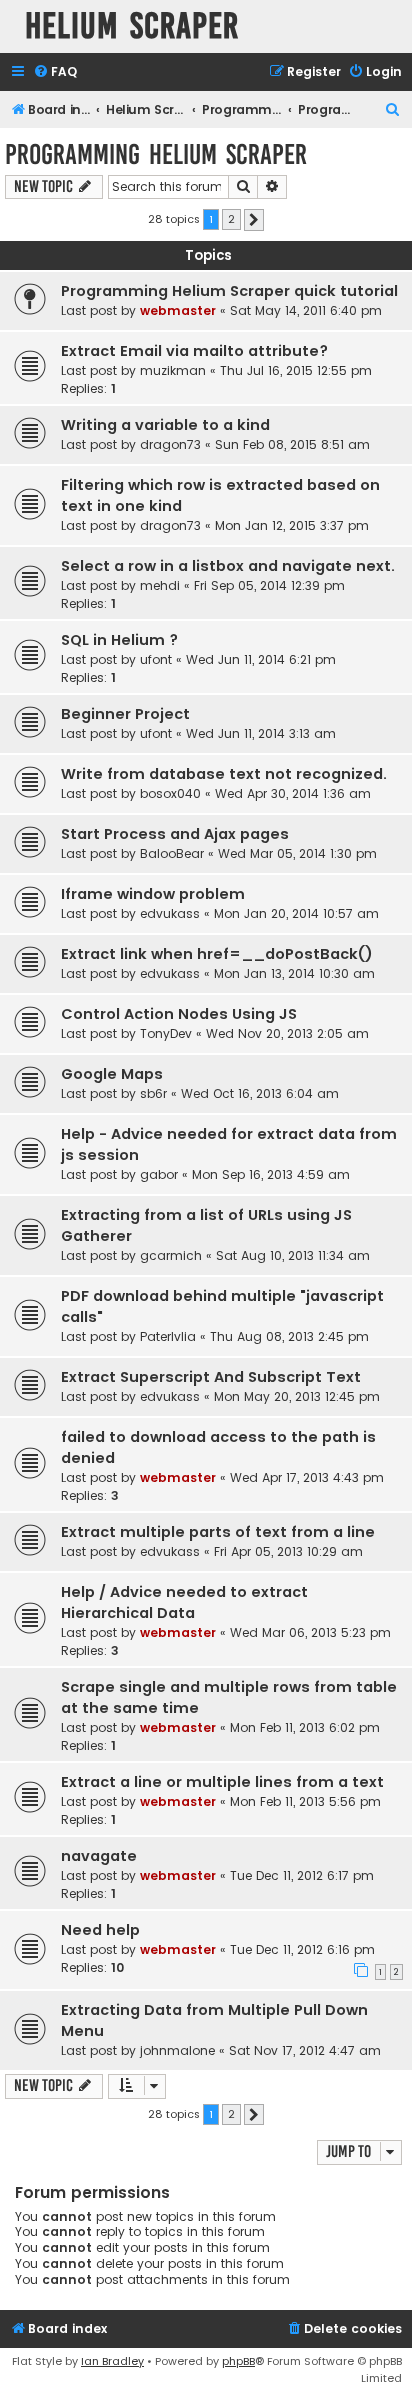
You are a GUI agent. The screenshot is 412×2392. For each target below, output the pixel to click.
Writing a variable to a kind (165, 425)
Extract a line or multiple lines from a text (222, 1782)
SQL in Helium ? (119, 640)
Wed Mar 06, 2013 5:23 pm (310, 1632)
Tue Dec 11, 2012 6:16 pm (302, 1949)
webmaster (178, 310)
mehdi (160, 585)
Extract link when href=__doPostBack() (217, 954)
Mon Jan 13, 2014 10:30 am (294, 973)
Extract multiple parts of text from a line (218, 1532)
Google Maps (112, 1074)
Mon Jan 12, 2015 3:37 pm (292, 525)
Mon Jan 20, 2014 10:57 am (296, 913)
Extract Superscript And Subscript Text (211, 1377)
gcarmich (171, 1255)
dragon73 (170, 444)
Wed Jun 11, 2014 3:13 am (261, 733)
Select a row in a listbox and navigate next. (228, 566)
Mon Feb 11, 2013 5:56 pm (305, 1801)
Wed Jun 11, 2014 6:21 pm (261, 659)
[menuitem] (55, 72)
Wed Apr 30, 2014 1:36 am (293, 793)
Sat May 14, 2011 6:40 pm (306, 310)
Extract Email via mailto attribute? (194, 351)
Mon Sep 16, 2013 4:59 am (271, 1174)
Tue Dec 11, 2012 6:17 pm (302, 1875)
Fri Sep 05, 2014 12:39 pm (269, 585)
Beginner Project (125, 714)
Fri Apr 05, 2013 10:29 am (288, 1551)
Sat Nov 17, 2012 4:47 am (305, 2050)
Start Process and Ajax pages (175, 834)
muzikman (173, 370)
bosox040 (170, 793)
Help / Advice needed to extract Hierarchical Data (184, 1602)
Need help (100, 1930)
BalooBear (172, 853)
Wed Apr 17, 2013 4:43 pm (307, 1477)
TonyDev (166, 1033)
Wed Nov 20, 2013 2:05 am (287, 1033)
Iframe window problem (153, 894)
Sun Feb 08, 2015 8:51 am (292, 444)
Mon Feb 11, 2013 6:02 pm (305, 1727)
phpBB (238, 2361)
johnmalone (177, 2050)
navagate (99, 1856)
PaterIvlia (168, 1336)
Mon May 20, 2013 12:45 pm (297, 1396)
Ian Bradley (112, 2361)
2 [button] (231, 219)
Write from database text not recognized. (224, 774)
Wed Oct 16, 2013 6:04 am (260, 1093)
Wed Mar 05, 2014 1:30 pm (297, 853)
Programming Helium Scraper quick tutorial (229, 291)
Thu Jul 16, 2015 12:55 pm (296, 370)
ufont (156, 659)
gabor (159, 1174)
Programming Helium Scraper (156, 154)
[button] (254, 220)
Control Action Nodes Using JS (179, 1014)
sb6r (153, 1093)
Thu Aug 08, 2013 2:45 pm (289, 1336)
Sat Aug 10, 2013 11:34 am (293, 1255)
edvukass (170, 913)
